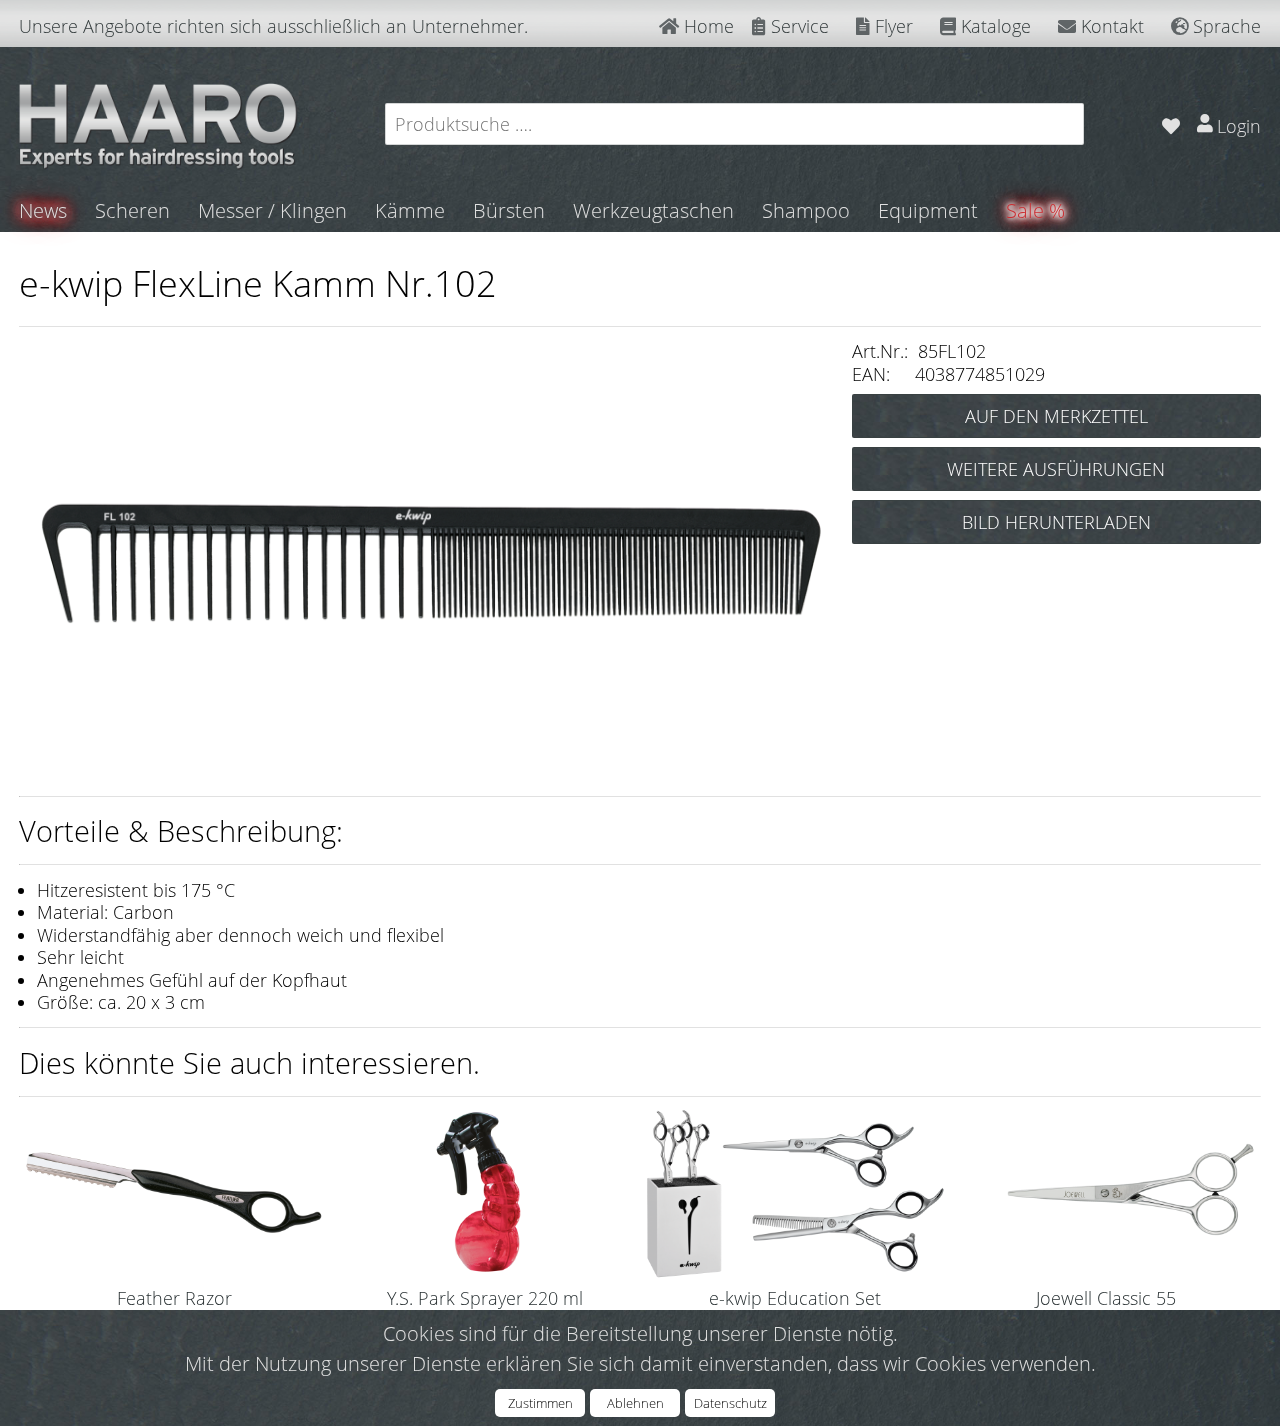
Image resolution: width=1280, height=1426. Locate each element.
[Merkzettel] (1170, 123)
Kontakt (1110, 26)
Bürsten (509, 210)
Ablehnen (635, 1403)
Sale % (1035, 210)
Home (706, 26)
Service (797, 26)
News (43, 210)
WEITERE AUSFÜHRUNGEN (1056, 469)
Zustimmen (540, 1403)
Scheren (132, 210)
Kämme (410, 210)
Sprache (1224, 26)
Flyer (891, 26)
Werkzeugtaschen (653, 210)
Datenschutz (730, 1403)
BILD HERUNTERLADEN (1056, 522)
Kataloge (993, 26)
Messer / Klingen (272, 210)
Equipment (928, 210)
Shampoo (806, 210)
